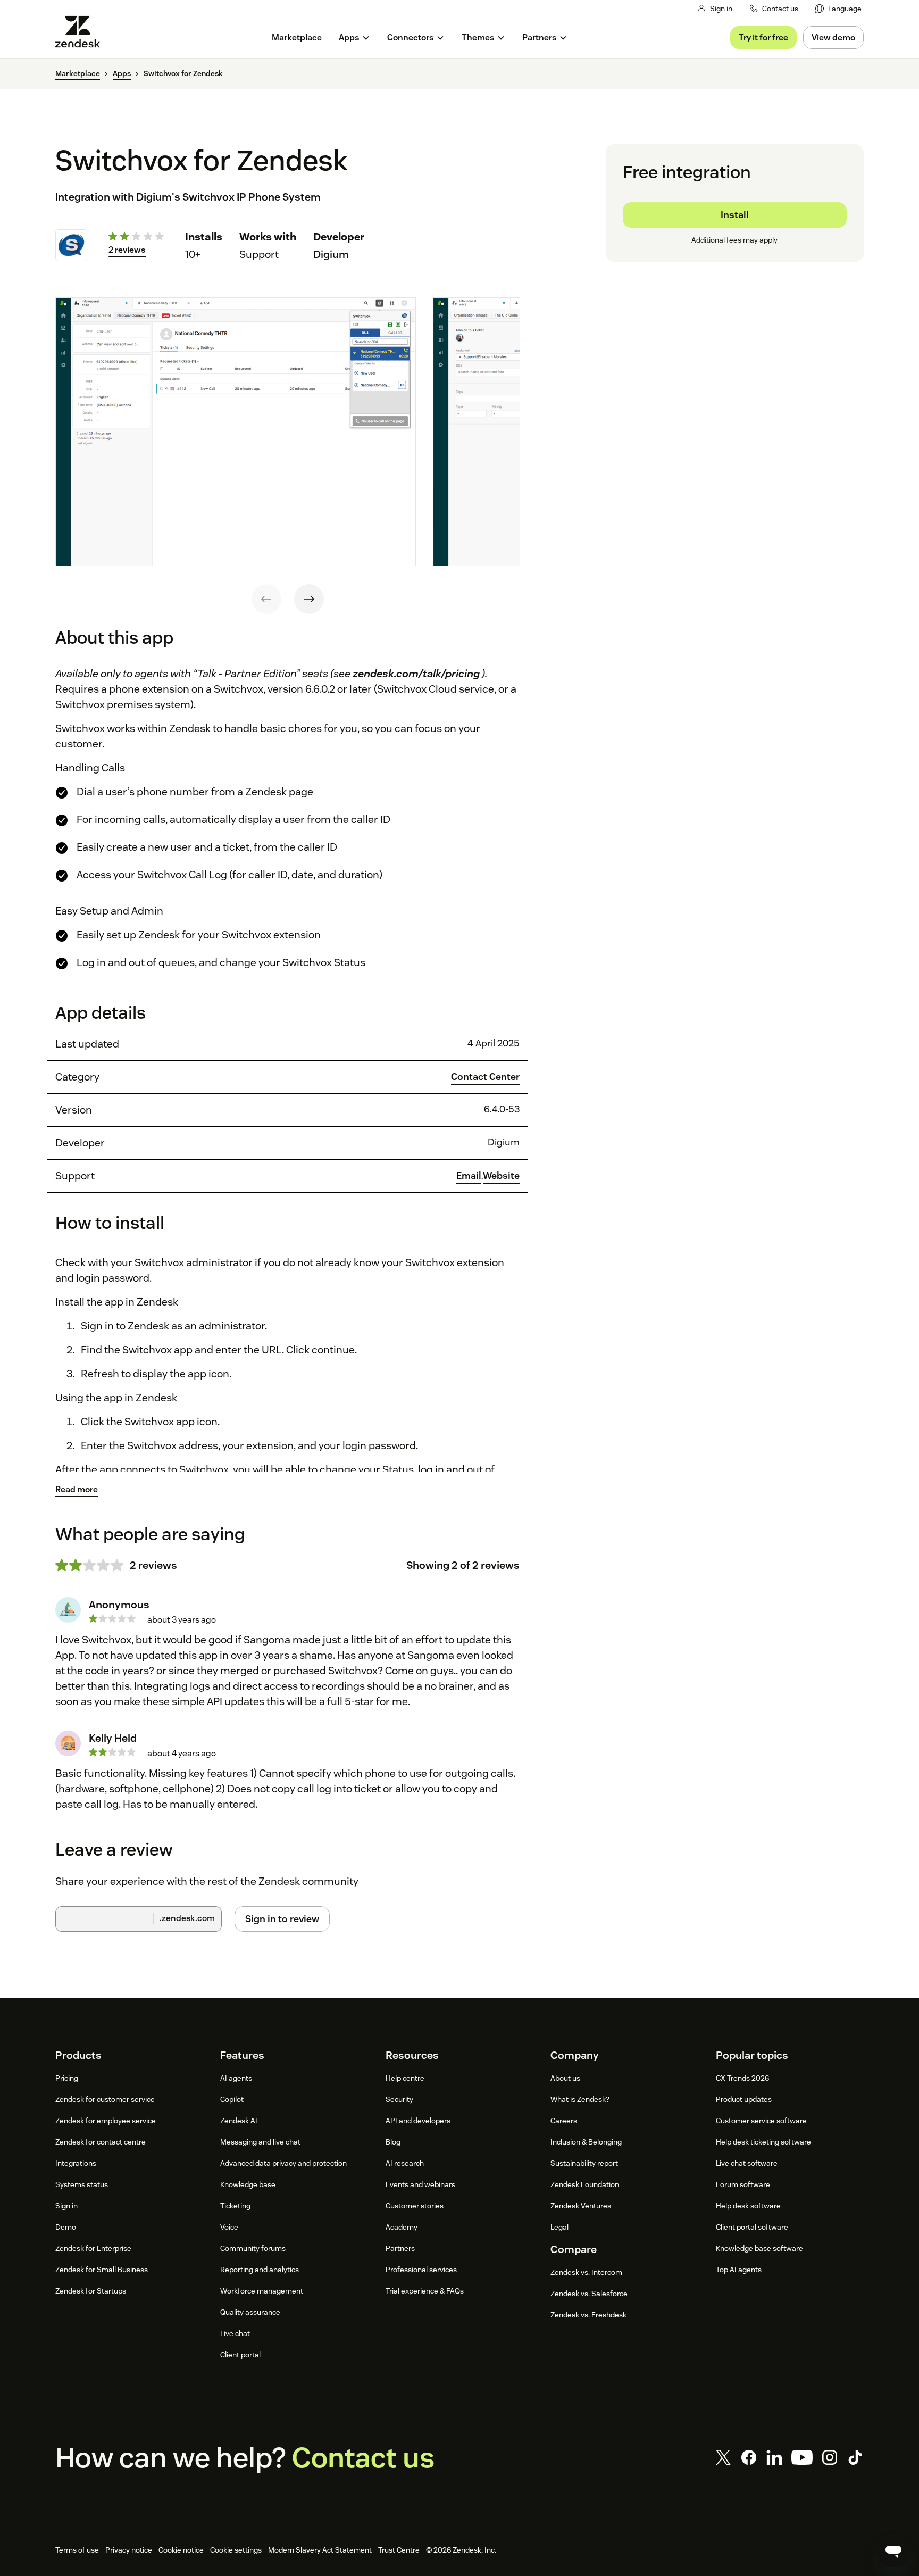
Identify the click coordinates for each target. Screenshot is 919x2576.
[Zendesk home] (82, 32)
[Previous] (266, 599)
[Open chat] (893, 2550)
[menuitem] (838, 9)
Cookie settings (236, 2550)
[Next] (309, 599)
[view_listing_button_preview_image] (236, 432)
